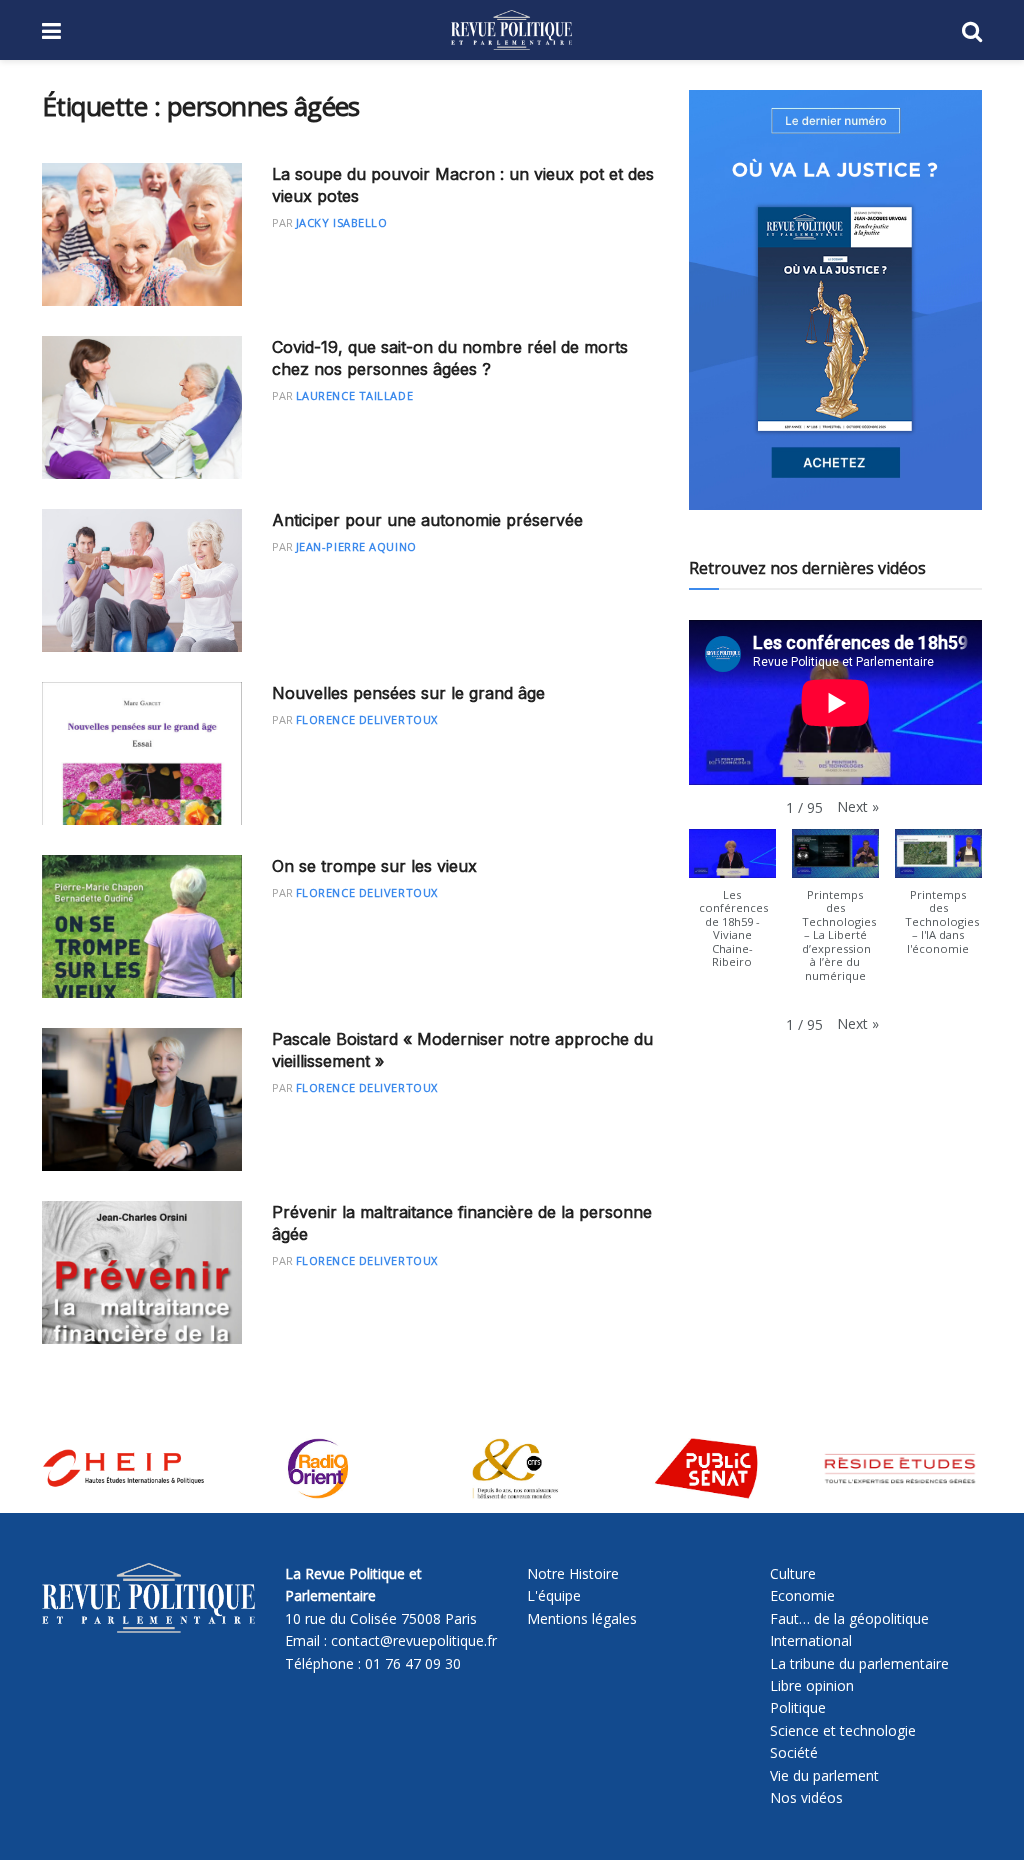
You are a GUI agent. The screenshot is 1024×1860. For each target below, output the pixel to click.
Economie (802, 1595)
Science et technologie (843, 1730)
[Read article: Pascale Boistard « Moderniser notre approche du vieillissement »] (142, 1099)
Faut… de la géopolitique (849, 1618)
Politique (798, 1707)
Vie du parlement (824, 1775)
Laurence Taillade (354, 395)
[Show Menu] (51, 30)
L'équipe (554, 1595)
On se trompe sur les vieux (374, 866)
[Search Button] (972, 30)
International (811, 1640)
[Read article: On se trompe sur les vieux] (142, 926)
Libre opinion (812, 1685)
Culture (793, 1573)
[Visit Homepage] (511, 30)
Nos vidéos (806, 1797)
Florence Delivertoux (367, 719)
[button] (858, 807)
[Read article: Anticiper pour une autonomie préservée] (142, 580)
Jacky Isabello (342, 222)
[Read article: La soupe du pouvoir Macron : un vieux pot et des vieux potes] (142, 234)
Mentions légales (582, 1618)
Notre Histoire (573, 1573)
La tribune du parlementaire (859, 1663)
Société (794, 1752)
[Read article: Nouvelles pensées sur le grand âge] (142, 753)
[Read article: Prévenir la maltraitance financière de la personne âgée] (142, 1272)
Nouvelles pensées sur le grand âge (408, 693)
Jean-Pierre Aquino (356, 546)
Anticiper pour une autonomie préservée (427, 520)
